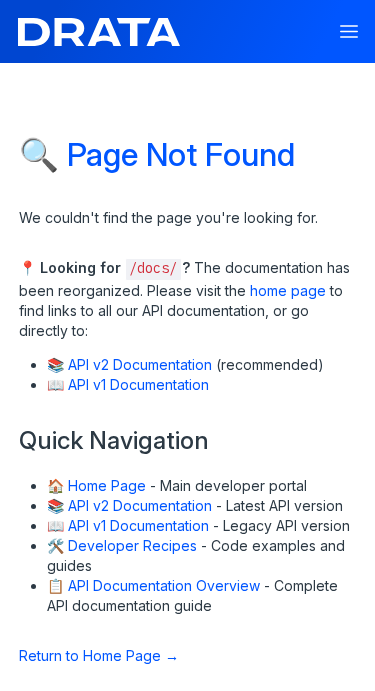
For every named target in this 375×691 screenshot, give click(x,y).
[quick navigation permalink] (9, 432)
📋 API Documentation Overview (153, 585)
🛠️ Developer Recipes (122, 545)
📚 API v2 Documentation (129, 364)
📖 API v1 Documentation (128, 384)
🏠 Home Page (96, 485)
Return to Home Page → (99, 655)
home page (288, 290)
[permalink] (9, 265)
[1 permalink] (37, 653)
